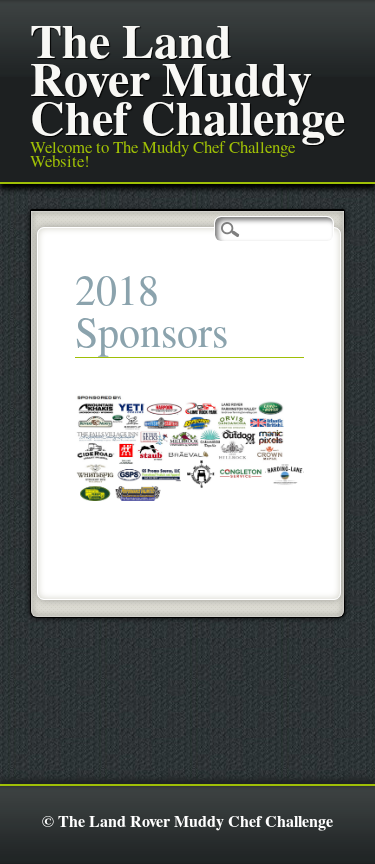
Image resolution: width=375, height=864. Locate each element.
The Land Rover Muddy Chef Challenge (187, 77)
